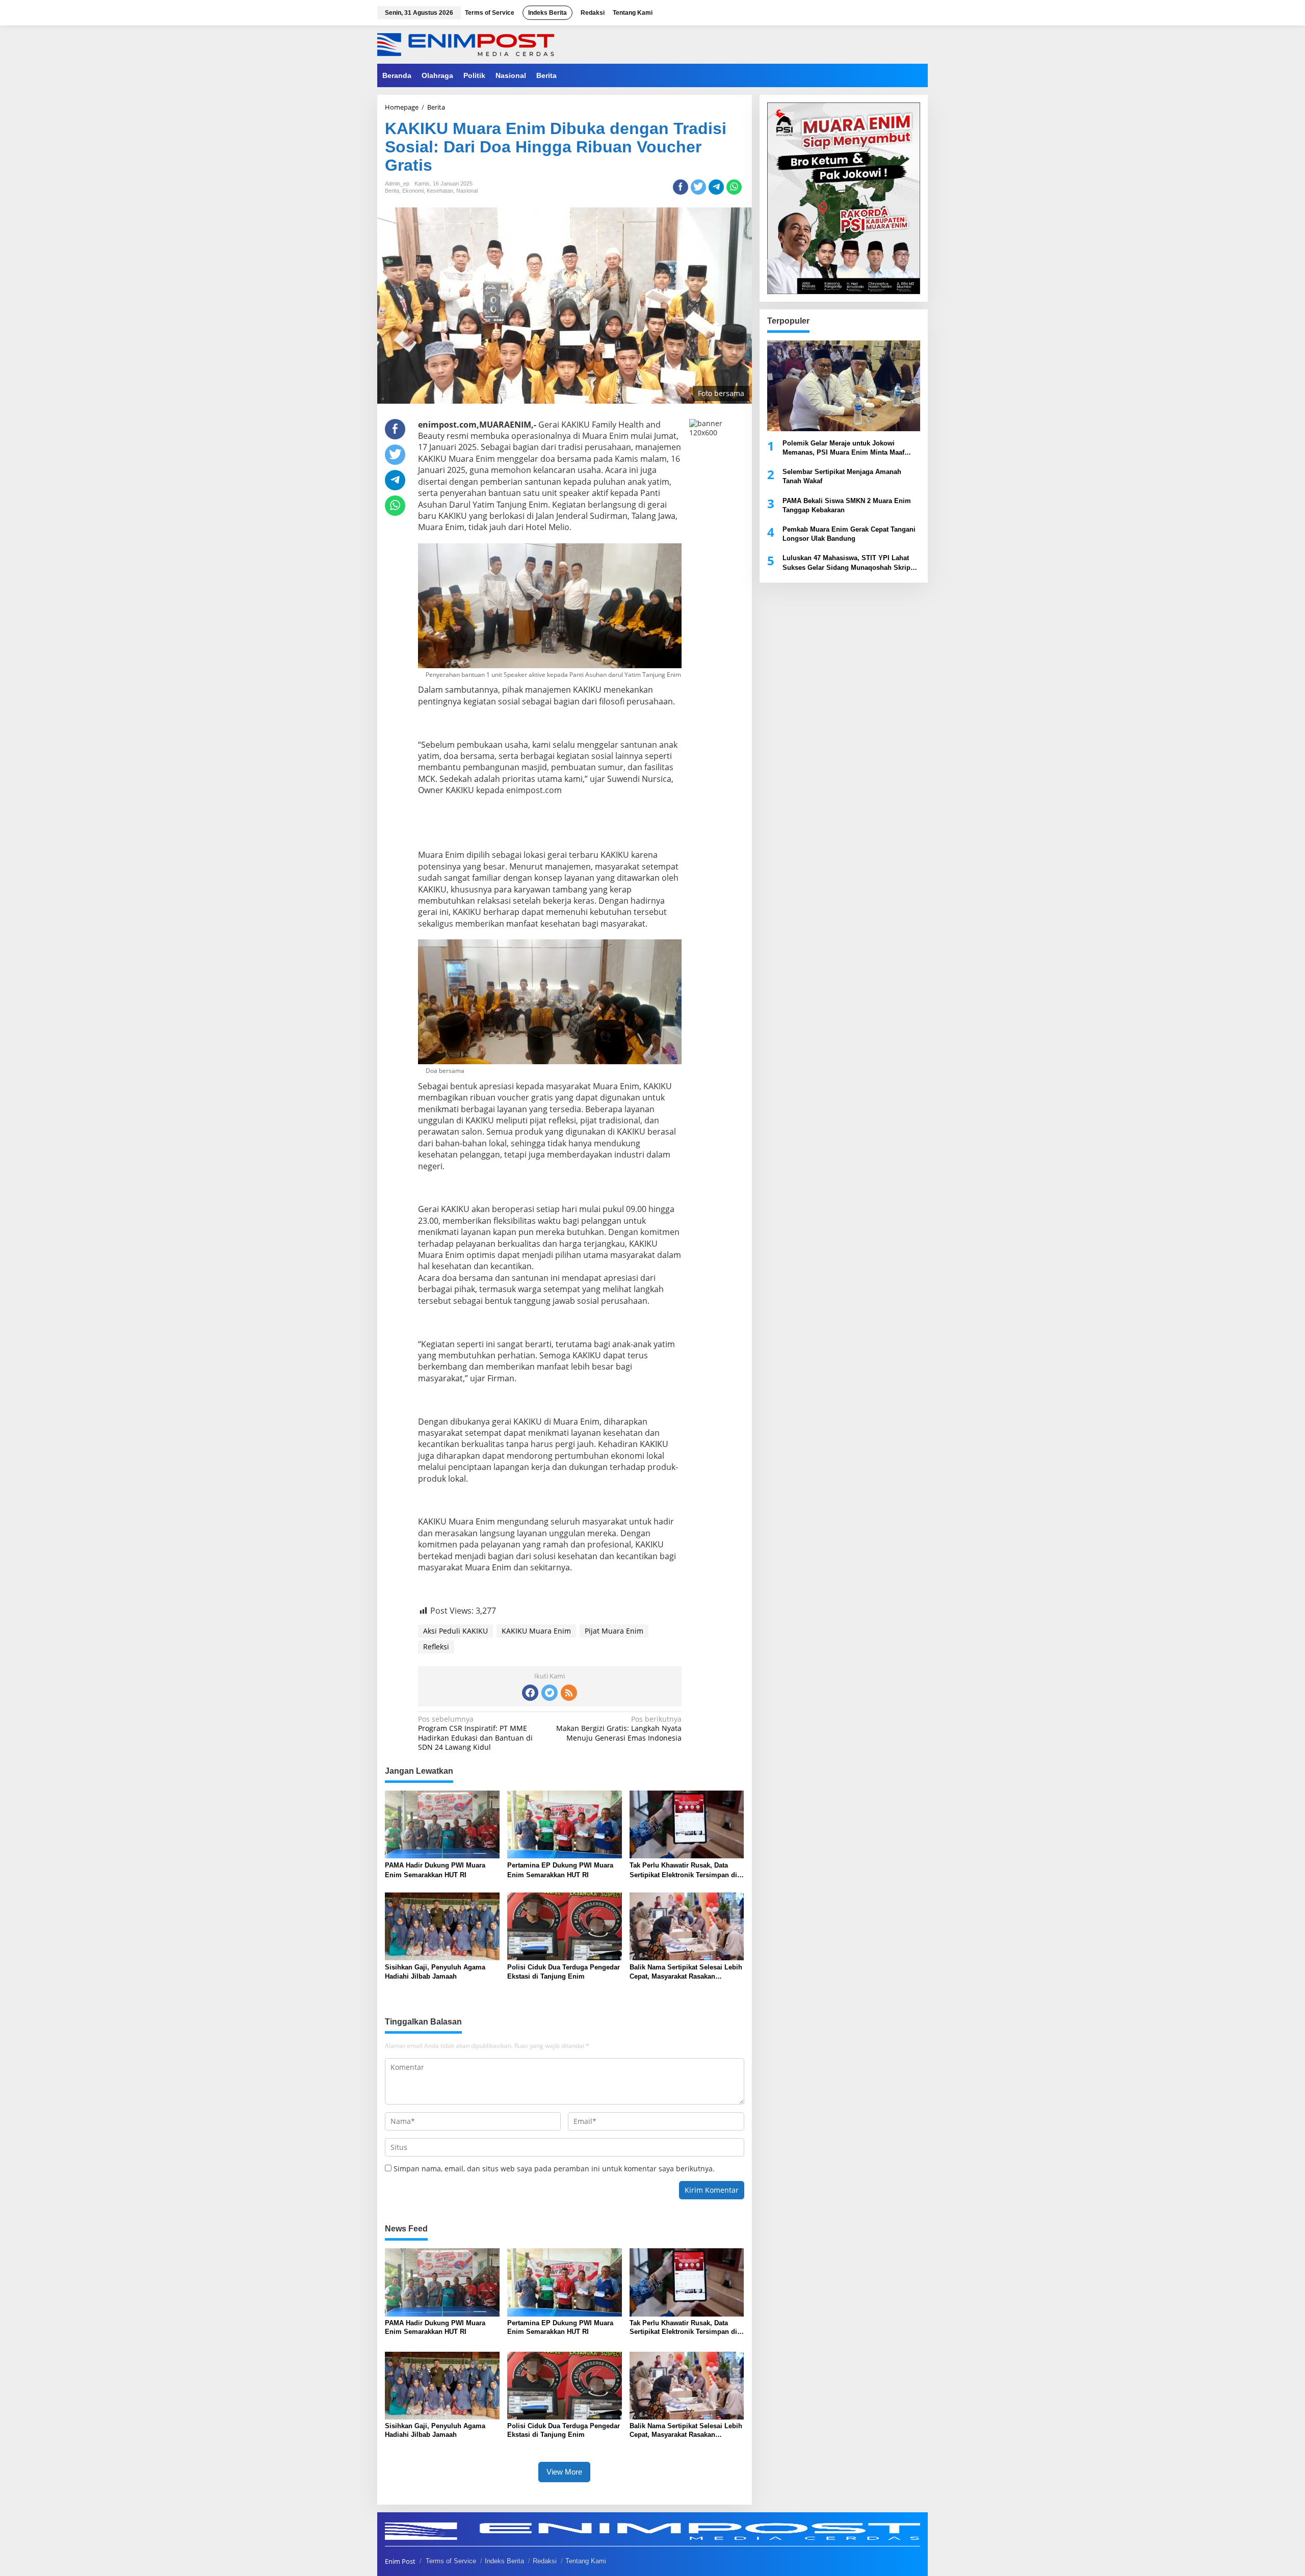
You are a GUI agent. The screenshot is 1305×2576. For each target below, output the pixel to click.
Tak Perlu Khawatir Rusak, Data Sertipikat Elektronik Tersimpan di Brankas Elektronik (683, 1870)
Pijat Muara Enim (614, 1631)
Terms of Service (451, 2561)
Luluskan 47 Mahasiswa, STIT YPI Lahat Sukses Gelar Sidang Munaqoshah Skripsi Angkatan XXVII (849, 563)
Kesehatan (440, 191)
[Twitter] (550, 1693)
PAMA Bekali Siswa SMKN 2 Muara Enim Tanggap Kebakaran (847, 505)
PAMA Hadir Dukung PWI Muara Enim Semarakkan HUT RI (435, 1870)
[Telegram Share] (716, 187)
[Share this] (681, 187)
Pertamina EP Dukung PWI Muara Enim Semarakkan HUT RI (560, 1870)
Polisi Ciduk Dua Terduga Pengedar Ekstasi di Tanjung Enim (564, 1972)
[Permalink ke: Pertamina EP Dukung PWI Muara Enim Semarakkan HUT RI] (565, 1824)
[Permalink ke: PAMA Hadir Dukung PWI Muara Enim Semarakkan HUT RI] (442, 1824)
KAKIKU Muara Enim (536, 1631)
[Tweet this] (698, 187)
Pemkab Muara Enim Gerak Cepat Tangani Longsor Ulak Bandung (849, 534)
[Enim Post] (466, 44)
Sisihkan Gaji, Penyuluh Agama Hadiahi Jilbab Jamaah (435, 1972)
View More (564, 2472)
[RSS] (569, 1693)
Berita (392, 191)
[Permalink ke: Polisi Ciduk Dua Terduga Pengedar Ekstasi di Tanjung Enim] (565, 1926)
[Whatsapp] (734, 187)
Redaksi (545, 2561)
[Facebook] (530, 1693)
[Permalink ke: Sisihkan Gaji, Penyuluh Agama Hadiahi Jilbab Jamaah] (442, 1926)
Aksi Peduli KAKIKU (455, 1631)
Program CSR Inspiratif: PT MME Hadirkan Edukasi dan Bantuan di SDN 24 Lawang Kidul (475, 1733)
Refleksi (436, 1647)
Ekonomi (413, 191)
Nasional (467, 191)
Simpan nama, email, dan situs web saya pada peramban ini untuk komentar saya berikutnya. (554, 2168)
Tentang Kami (586, 2561)
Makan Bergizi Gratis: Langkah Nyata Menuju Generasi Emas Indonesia (619, 1728)
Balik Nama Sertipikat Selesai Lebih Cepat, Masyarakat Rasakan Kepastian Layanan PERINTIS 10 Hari (686, 1972)
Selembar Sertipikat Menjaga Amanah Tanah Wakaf (842, 476)
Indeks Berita (504, 2561)
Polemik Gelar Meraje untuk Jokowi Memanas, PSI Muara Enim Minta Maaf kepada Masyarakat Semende (843, 448)
